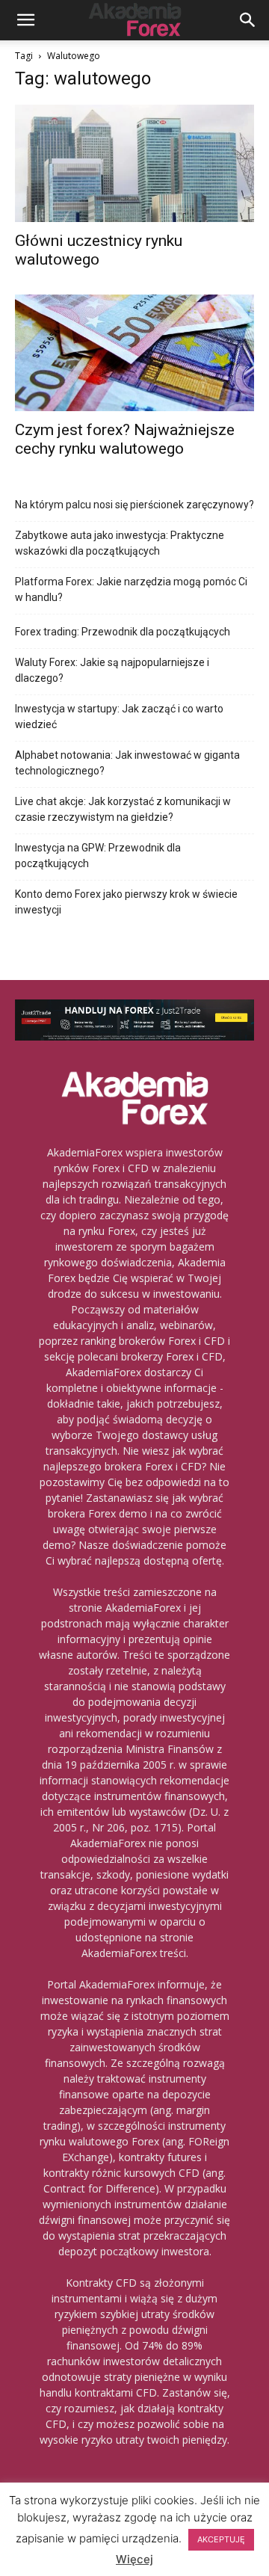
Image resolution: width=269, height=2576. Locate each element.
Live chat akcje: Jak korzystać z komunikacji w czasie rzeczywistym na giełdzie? (123, 809)
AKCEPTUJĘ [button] (221, 2539)
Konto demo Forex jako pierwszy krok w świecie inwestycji (126, 902)
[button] (25, 20)
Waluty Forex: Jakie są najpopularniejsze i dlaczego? (112, 670)
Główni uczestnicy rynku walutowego (99, 250)
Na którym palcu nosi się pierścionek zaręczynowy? (134, 505)
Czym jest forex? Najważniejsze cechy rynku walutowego (125, 439)
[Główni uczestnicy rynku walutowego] (134, 163)
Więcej (134, 2559)
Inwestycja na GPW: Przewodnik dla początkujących (98, 856)
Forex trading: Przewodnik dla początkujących (123, 632)
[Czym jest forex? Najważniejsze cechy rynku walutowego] (134, 353)
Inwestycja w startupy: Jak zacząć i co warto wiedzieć (119, 717)
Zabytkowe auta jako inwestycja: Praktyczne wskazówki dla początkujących (120, 543)
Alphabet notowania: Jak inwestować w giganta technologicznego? (127, 763)
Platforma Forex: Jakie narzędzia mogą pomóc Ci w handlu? (131, 589)
